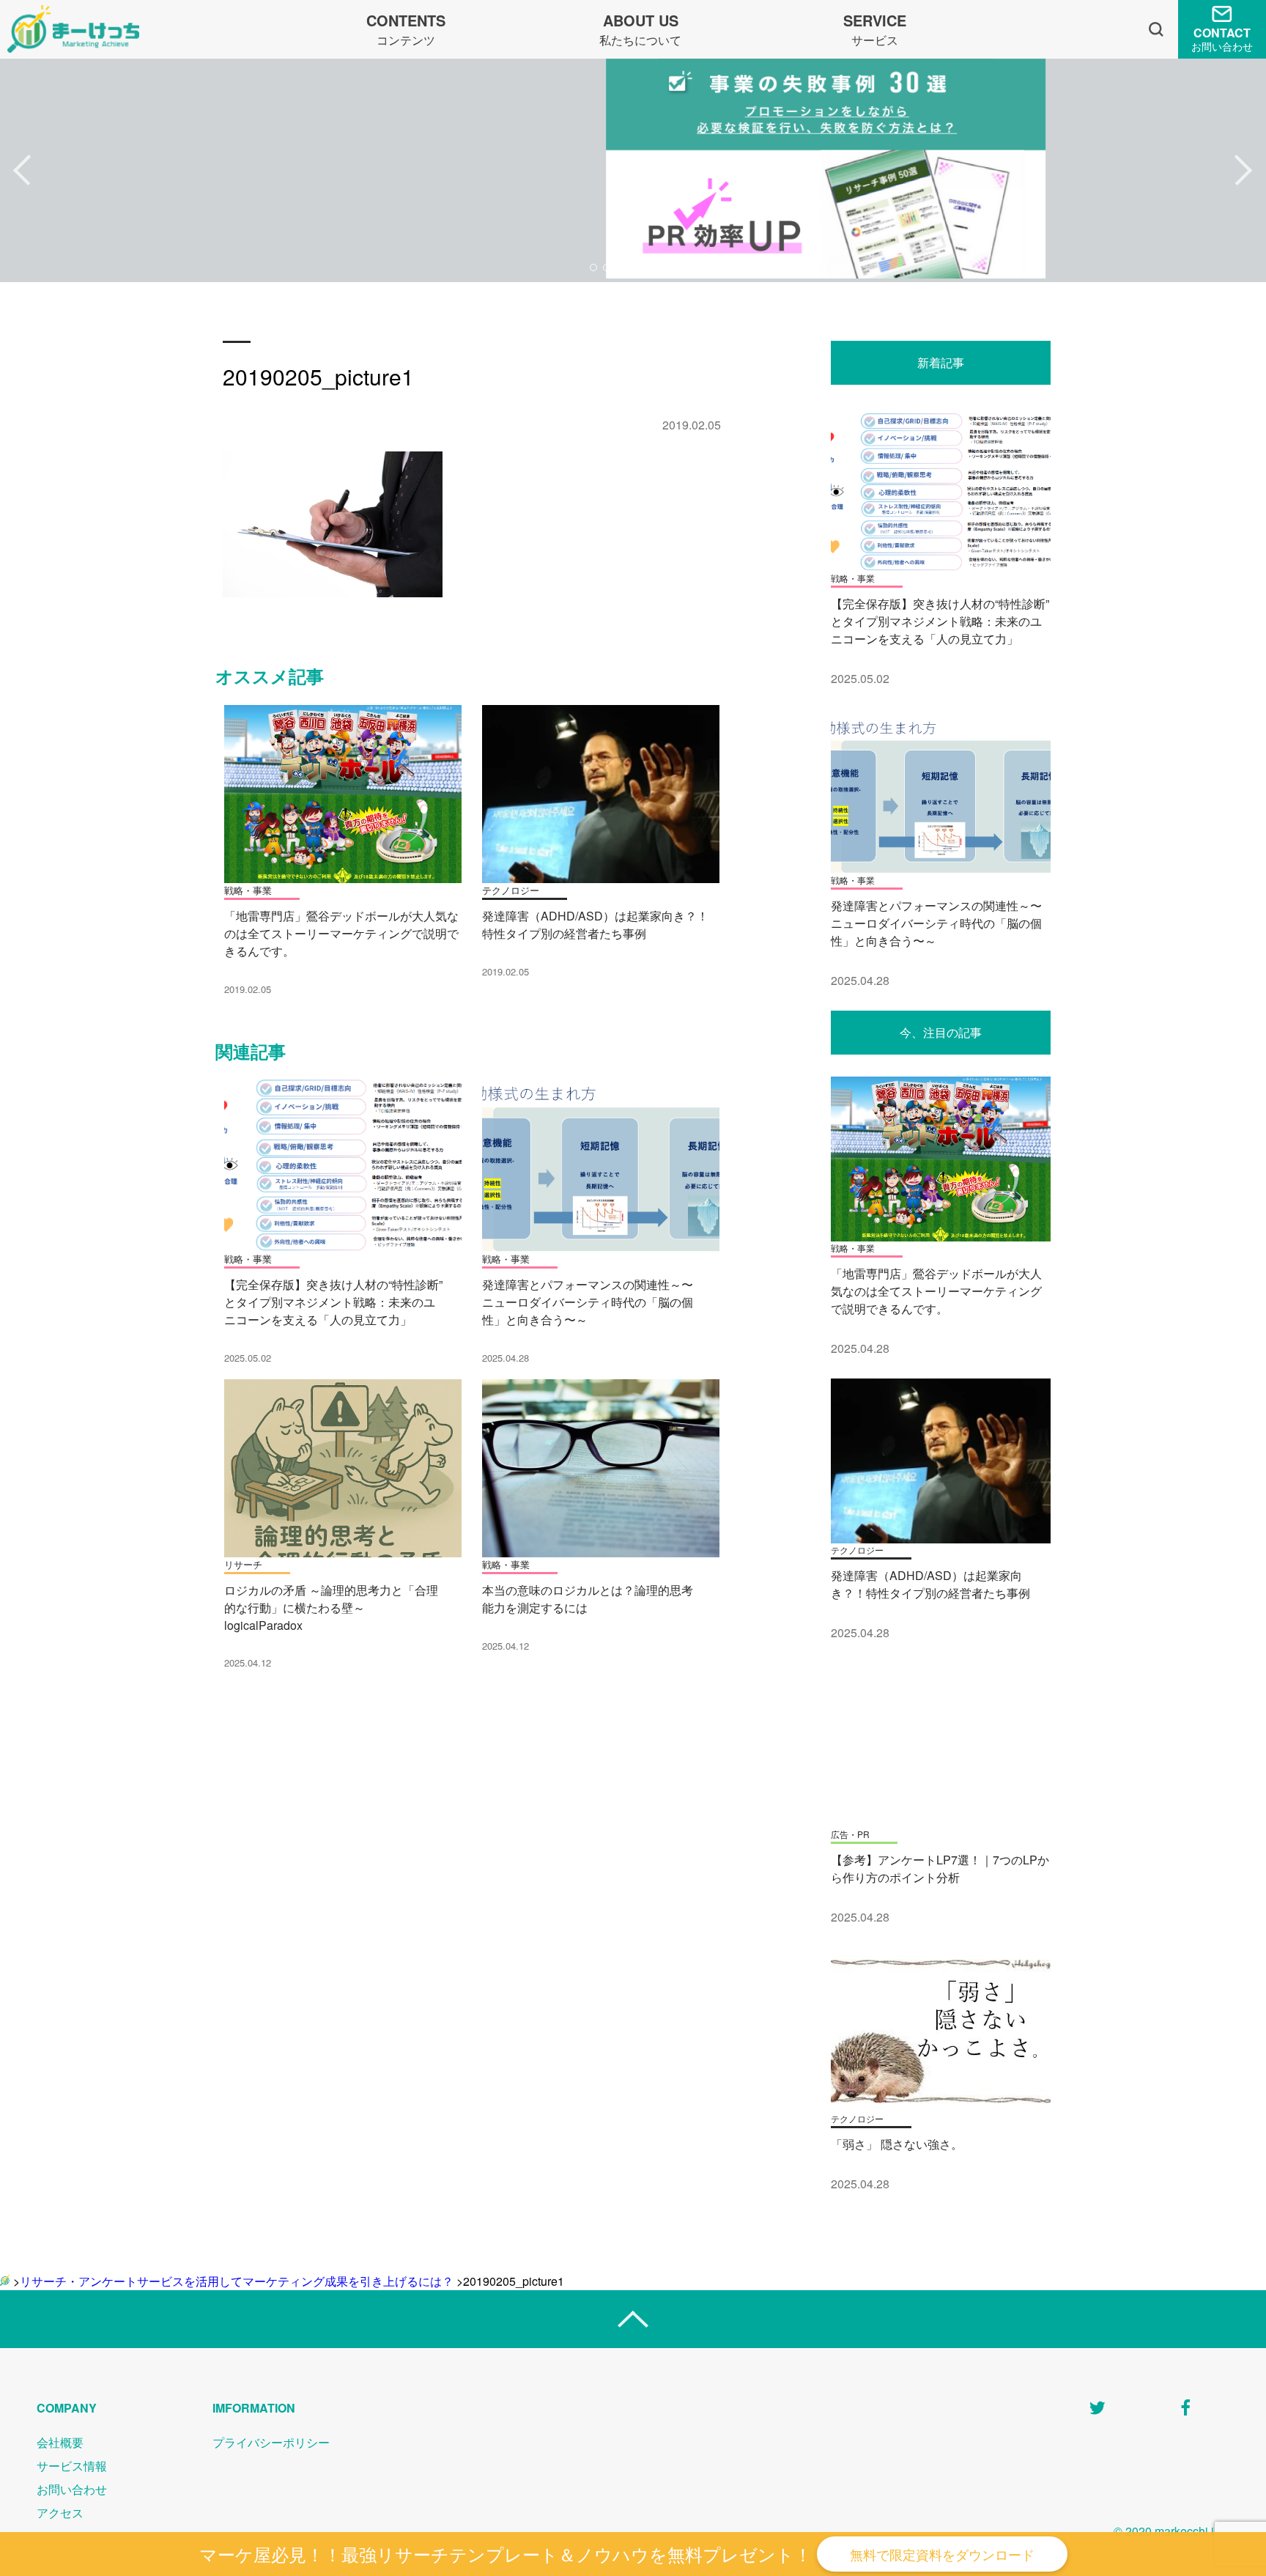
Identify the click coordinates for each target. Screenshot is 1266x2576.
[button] (22, 171)
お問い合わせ (72, 2489)
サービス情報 (72, 2466)
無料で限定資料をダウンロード (942, 2554)
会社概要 (60, 2442)
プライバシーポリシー (271, 2442)
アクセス (60, 2513)
